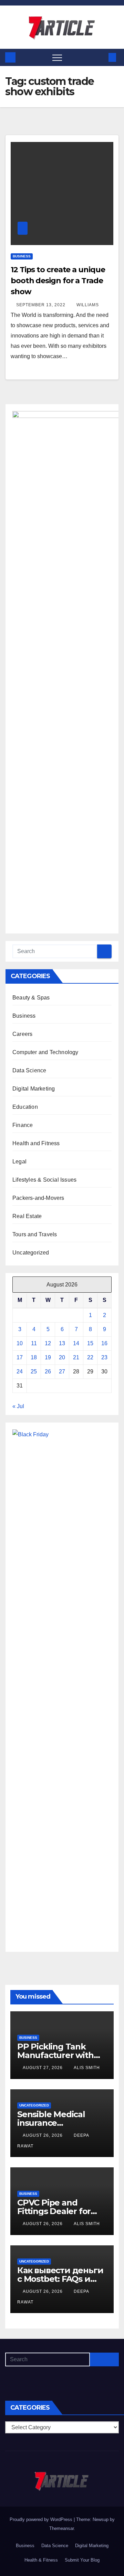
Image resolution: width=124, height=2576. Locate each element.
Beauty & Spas (31, 998)
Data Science (29, 1070)
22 (90, 1357)
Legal (19, 1162)
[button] (101, 57)
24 (20, 1372)
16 (104, 1343)
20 (62, 1357)
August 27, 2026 (43, 2068)
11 (34, 1343)
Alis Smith (87, 2068)
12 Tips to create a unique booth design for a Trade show (58, 281)
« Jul (18, 1406)
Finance (23, 1125)
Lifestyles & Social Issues (44, 1180)
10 (20, 1343)
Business (22, 256)
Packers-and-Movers (38, 1198)
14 (76, 1343)
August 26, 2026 (43, 2135)
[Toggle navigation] (57, 57)
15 (90, 1343)
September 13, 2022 (42, 305)
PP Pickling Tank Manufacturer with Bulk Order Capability (60, 2055)
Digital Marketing (34, 1089)
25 (34, 1372)
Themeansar (61, 2528)
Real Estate (27, 1216)
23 (104, 1357)
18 (34, 1357)
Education (25, 1107)
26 (48, 1372)
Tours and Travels (35, 1234)
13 (62, 1343)
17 (20, 1357)
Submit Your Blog (82, 2560)
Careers (22, 1034)
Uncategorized (31, 1253)
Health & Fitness (41, 2560)
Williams (88, 305)
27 (62, 1372)
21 (76, 1357)
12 (48, 1343)
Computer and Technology (45, 1052)
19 (48, 1357)
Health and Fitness (36, 1143)
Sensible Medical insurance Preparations (51, 2123)
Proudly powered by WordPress (42, 2519)
